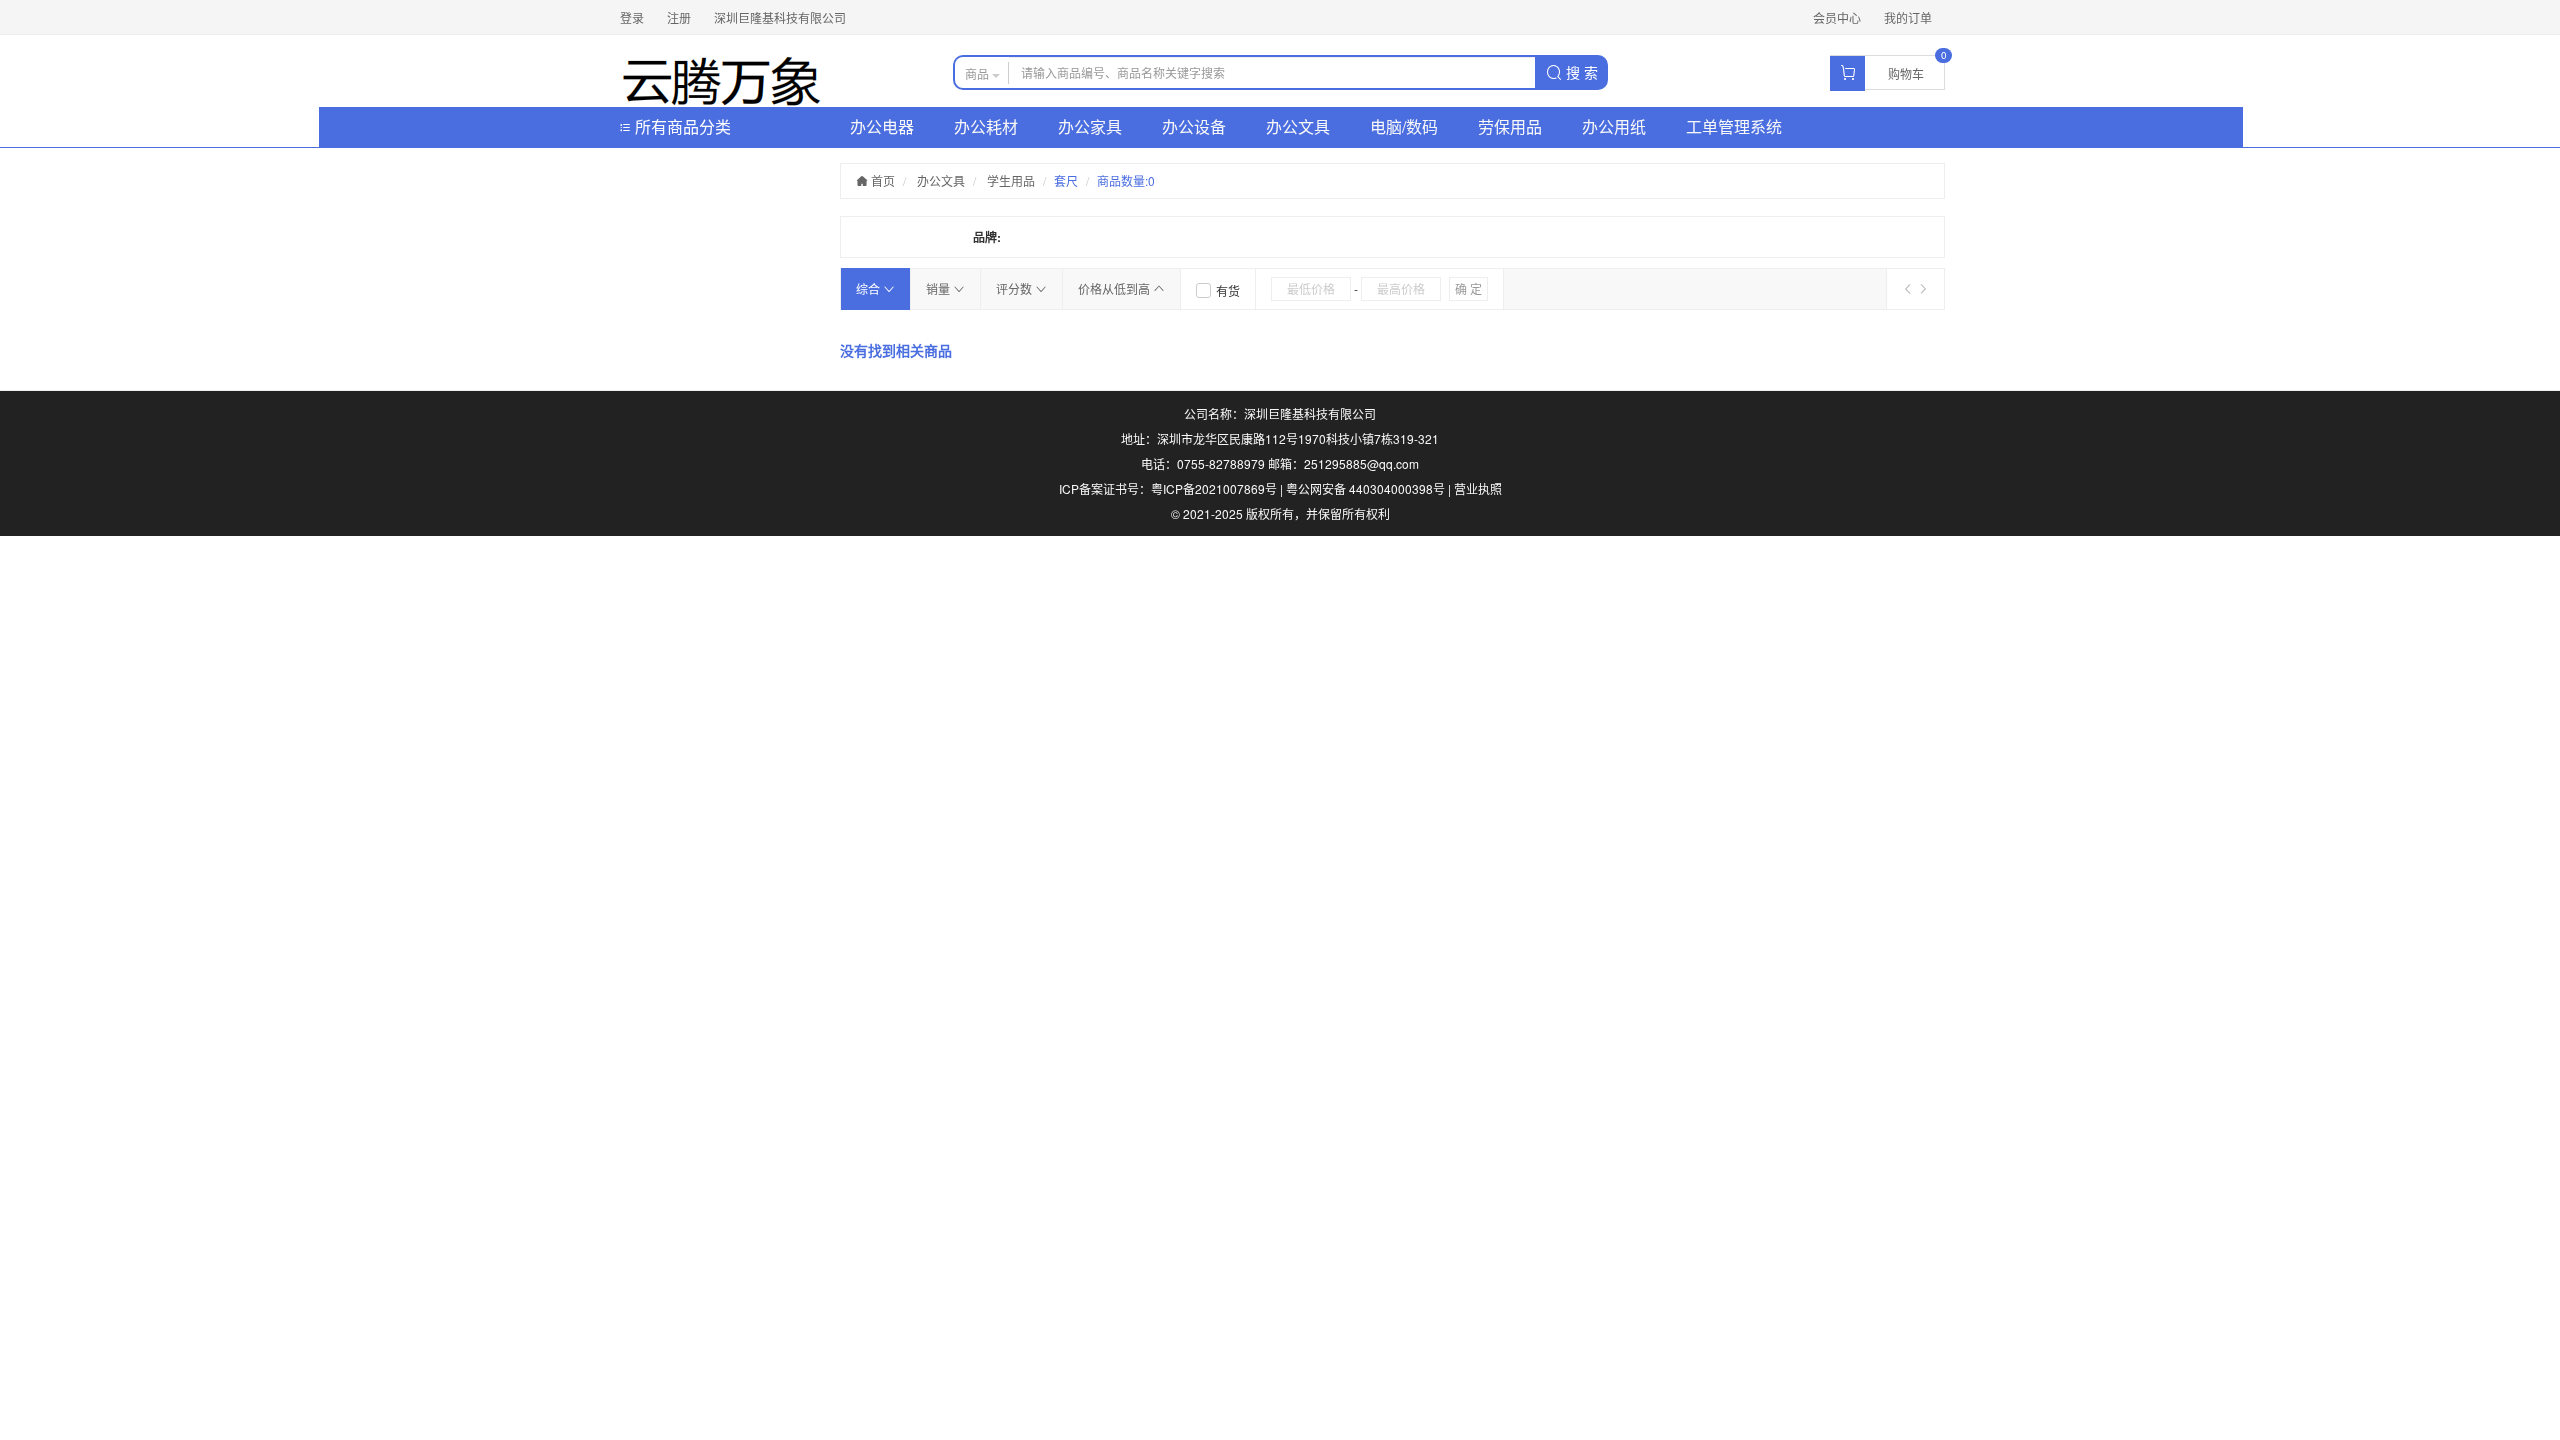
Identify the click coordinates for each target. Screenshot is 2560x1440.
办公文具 (1298, 126)
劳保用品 (1510, 126)
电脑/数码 (1404, 126)
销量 (939, 288)
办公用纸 (1614, 126)
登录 (632, 17)
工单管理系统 (1734, 126)
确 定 (1468, 288)
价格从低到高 (1115, 288)
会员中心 (1837, 17)
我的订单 (1908, 17)
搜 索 (1580, 72)
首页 (881, 180)
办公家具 (1090, 126)
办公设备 (1194, 126)
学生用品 (1011, 180)
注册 (679, 17)
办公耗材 (986, 126)
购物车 (1906, 73)
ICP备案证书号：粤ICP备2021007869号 (1168, 488)
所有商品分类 (681, 126)
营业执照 (1478, 488)
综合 (869, 288)
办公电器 (882, 126)
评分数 (1015, 288)
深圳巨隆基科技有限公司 (780, 17)
